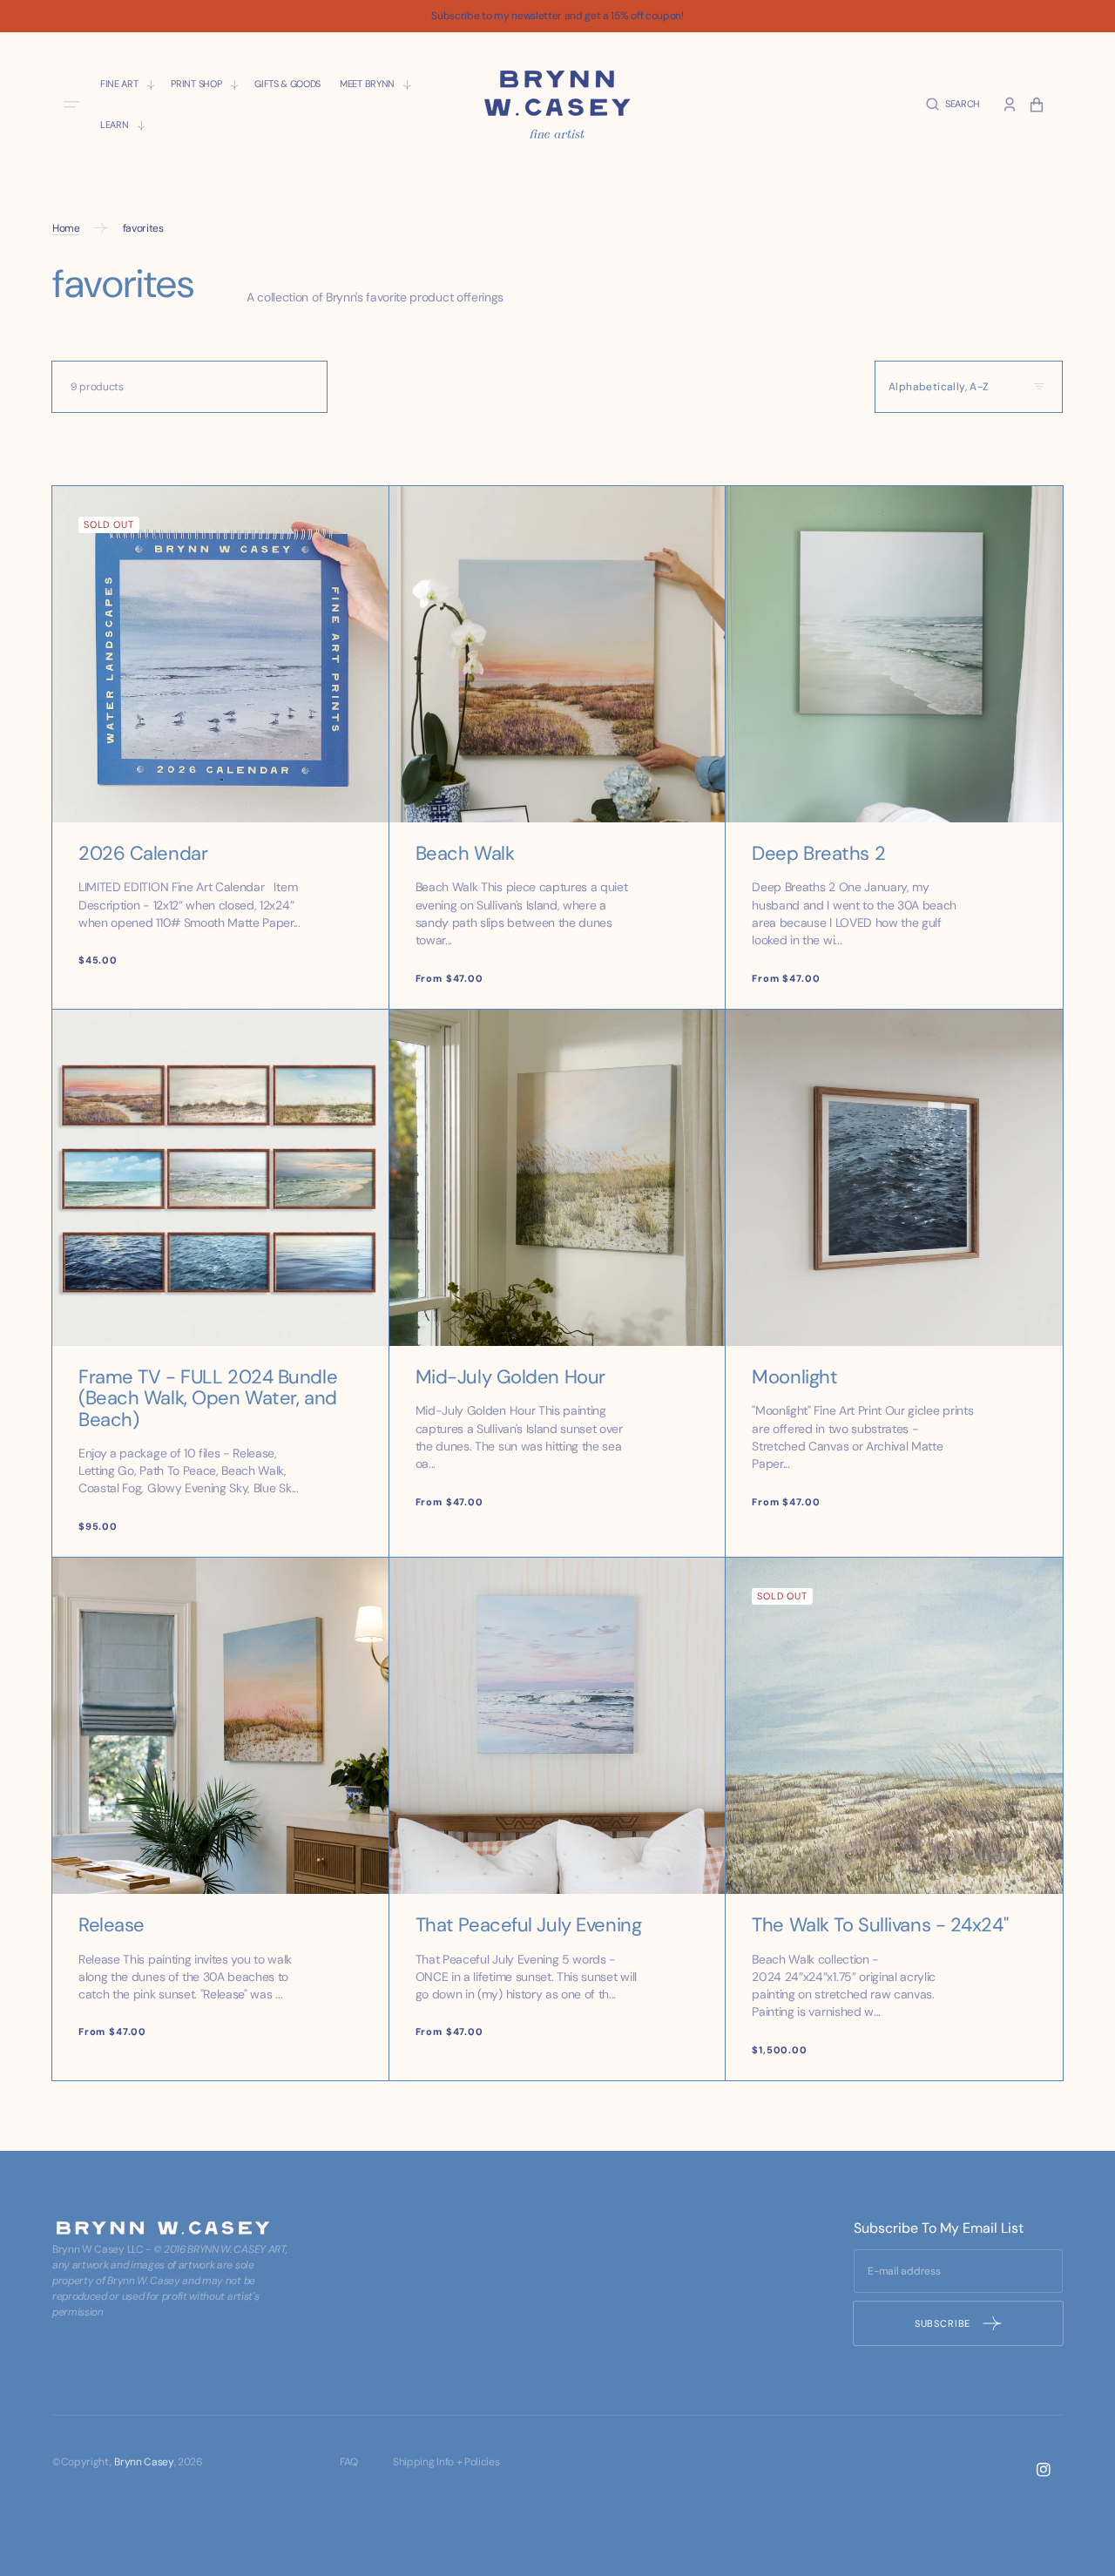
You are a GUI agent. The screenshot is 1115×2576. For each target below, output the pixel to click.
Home (66, 228)
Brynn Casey (144, 2462)
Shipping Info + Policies (446, 2462)
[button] (953, 104)
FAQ (349, 2462)
